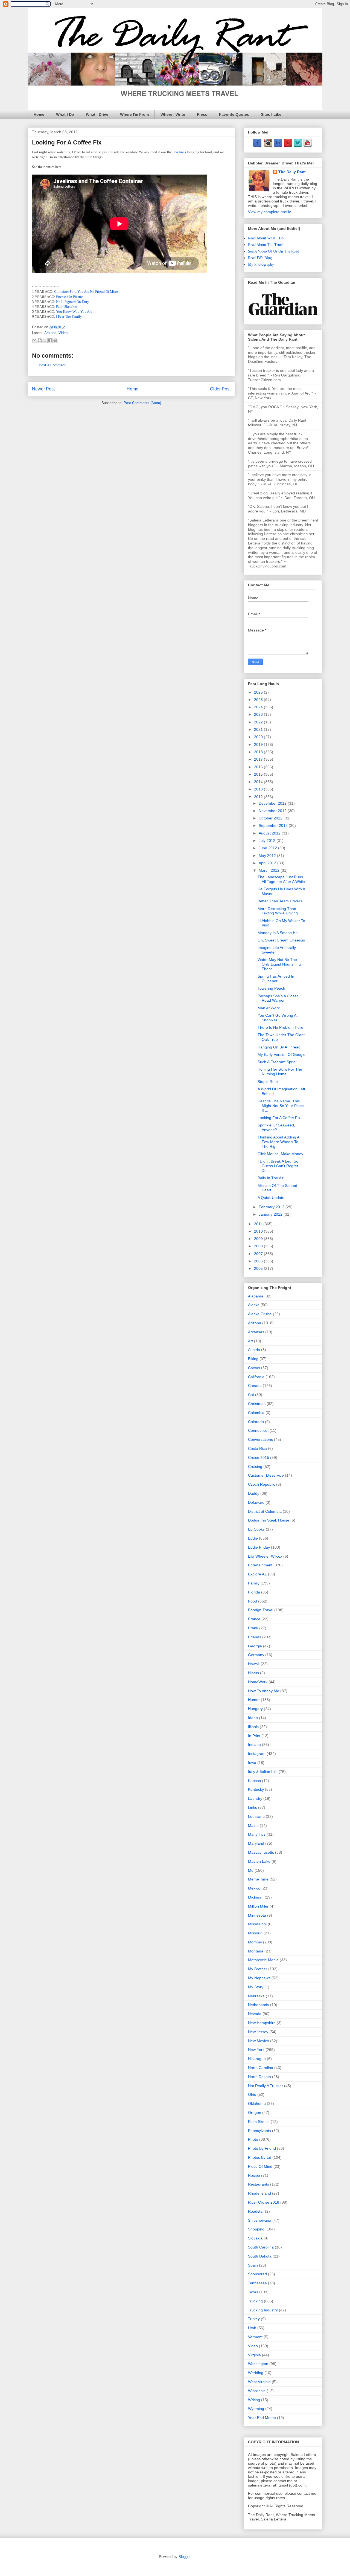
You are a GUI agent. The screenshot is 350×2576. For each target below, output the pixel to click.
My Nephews (259, 1978)
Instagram (257, 1754)
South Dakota (260, 2256)
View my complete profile (270, 212)
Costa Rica (257, 1448)
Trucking (255, 2301)
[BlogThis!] (40, 340)
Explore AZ (257, 1574)
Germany (256, 1655)
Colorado (256, 1422)
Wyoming (256, 2409)
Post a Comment (52, 365)
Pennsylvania (259, 2131)
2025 (259, 700)
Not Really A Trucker (266, 2086)
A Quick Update (271, 1198)
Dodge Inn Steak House (269, 1520)
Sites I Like (271, 114)
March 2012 (270, 870)
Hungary (255, 1709)
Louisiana (256, 1816)
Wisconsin (257, 2391)
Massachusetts (261, 1852)
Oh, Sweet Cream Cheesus (281, 940)
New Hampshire (262, 2023)
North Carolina (261, 2068)
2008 (259, 1246)
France (254, 1619)
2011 (259, 1224)
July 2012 (268, 841)
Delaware (256, 1502)
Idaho (253, 1718)
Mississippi (257, 1924)
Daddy (254, 1493)
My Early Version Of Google (282, 1054)
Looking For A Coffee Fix (279, 1118)
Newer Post (43, 389)
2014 (259, 782)
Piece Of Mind (260, 2166)
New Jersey (258, 2032)
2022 (259, 722)
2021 (259, 729)
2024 (259, 707)
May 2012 (268, 856)
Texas (253, 2292)
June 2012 (268, 848)
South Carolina (261, 2247)
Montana (256, 1951)
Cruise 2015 (259, 1457)
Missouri (255, 1933)
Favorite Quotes (234, 114)
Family (254, 1583)
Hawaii (254, 1664)
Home (39, 114)
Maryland (256, 1843)
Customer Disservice (266, 1475)
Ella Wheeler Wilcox (265, 1556)
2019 (259, 744)
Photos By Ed (260, 2157)
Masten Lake (259, 1861)
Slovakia (255, 2238)
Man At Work (269, 1008)
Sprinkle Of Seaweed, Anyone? (276, 1127)
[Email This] (34, 340)
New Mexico (259, 2041)
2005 (259, 1268)
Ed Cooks (256, 1529)
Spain (253, 2265)
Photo (253, 2139)
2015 (259, 774)
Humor (254, 1700)
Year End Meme (262, 2418)
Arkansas (256, 1332)
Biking (253, 1359)
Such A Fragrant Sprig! (277, 1062)
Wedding (256, 2373)
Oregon (255, 2113)
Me (251, 1870)
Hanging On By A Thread (279, 1047)
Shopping (256, 2229)
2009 (259, 1239)
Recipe (254, 2175)
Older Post (220, 389)
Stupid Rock (268, 1082)
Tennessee (257, 2283)
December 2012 (273, 803)
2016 (259, 767)
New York (256, 2050)
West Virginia (259, 2382)
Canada (255, 1386)
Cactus (254, 1368)
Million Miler (258, 1906)
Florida (254, 1592)
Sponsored (257, 2274)
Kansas (254, 1781)
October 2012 (271, 818)
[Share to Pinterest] (55, 340)
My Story (256, 1987)
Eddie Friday (259, 1547)
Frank (253, 1628)
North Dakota (259, 2077)
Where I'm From (134, 114)
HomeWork (258, 1682)
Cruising (255, 1467)
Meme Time (258, 1879)
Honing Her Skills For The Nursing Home (280, 1072)
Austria (254, 1350)
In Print (254, 1736)
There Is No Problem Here (280, 1027)
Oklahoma (257, 2103)
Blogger (184, 2557)
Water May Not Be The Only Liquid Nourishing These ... (279, 964)
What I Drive (97, 114)
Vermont (255, 2337)
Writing (254, 2400)
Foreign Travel (261, 1610)
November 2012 (273, 811)
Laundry (255, 1798)
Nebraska (256, 1996)
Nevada (255, 2014)
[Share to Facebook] (50, 340)
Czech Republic (262, 1484)
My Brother (258, 1969)
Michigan (256, 1897)
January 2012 (271, 1214)
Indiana (254, 1745)
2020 (259, 737)
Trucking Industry (263, 2310)
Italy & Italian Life (263, 1772)
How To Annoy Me (264, 1691)
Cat (251, 1395)
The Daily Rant (292, 172)
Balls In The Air (271, 1178)
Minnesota (257, 1915)
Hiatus (253, 1673)
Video (63, 333)
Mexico (254, 1888)
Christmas (257, 1404)
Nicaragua (257, 2059)
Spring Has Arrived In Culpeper (276, 979)
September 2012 (274, 825)
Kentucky (256, 1789)
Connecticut (258, 1430)
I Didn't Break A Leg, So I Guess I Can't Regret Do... (279, 1166)
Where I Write (173, 114)
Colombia (256, 1413)
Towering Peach (271, 988)
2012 (259, 797)
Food (253, 1601)
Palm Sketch (259, 2122)
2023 (259, 714)
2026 (259, 692)
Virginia (254, 2355)
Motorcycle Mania (263, 1960)
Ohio (252, 2094)
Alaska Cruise (260, 1314)
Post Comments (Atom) (142, 403)
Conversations (260, 1439)
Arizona (50, 333)
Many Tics (257, 1834)
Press (202, 114)
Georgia (255, 1646)
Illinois (253, 1727)
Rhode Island (259, 2193)
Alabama (256, 1296)
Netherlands (259, 2005)
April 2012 (268, 863)
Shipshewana (260, 2220)
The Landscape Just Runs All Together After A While (281, 879)
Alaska (254, 1305)
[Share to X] (45, 340)
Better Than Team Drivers (280, 901)
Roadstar (256, 2211)
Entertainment (260, 1565)
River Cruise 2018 (264, 2202)
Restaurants (259, 2184)
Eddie (253, 1538)
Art (250, 1341)
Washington (258, 2364)
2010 (259, 1231)
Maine (253, 1825)
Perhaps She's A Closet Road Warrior (278, 998)
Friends (255, 1637)
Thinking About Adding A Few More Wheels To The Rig (278, 1142)
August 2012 (270, 833)
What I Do (65, 114)
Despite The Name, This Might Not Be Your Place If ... (281, 1106)
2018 (259, 752)
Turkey (254, 2319)
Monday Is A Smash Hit (278, 933)
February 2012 (272, 1207)
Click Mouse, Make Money (280, 1154)
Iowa (252, 1763)
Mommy (255, 1942)
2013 (259, 789)
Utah (252, 2328)
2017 (259, 759)
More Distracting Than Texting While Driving (278, 911)
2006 (259, 1261)
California (256, 1377)
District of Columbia (265, 1511)
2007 (259, 1254)
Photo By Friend (262, 2148)
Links (253, 1807)
